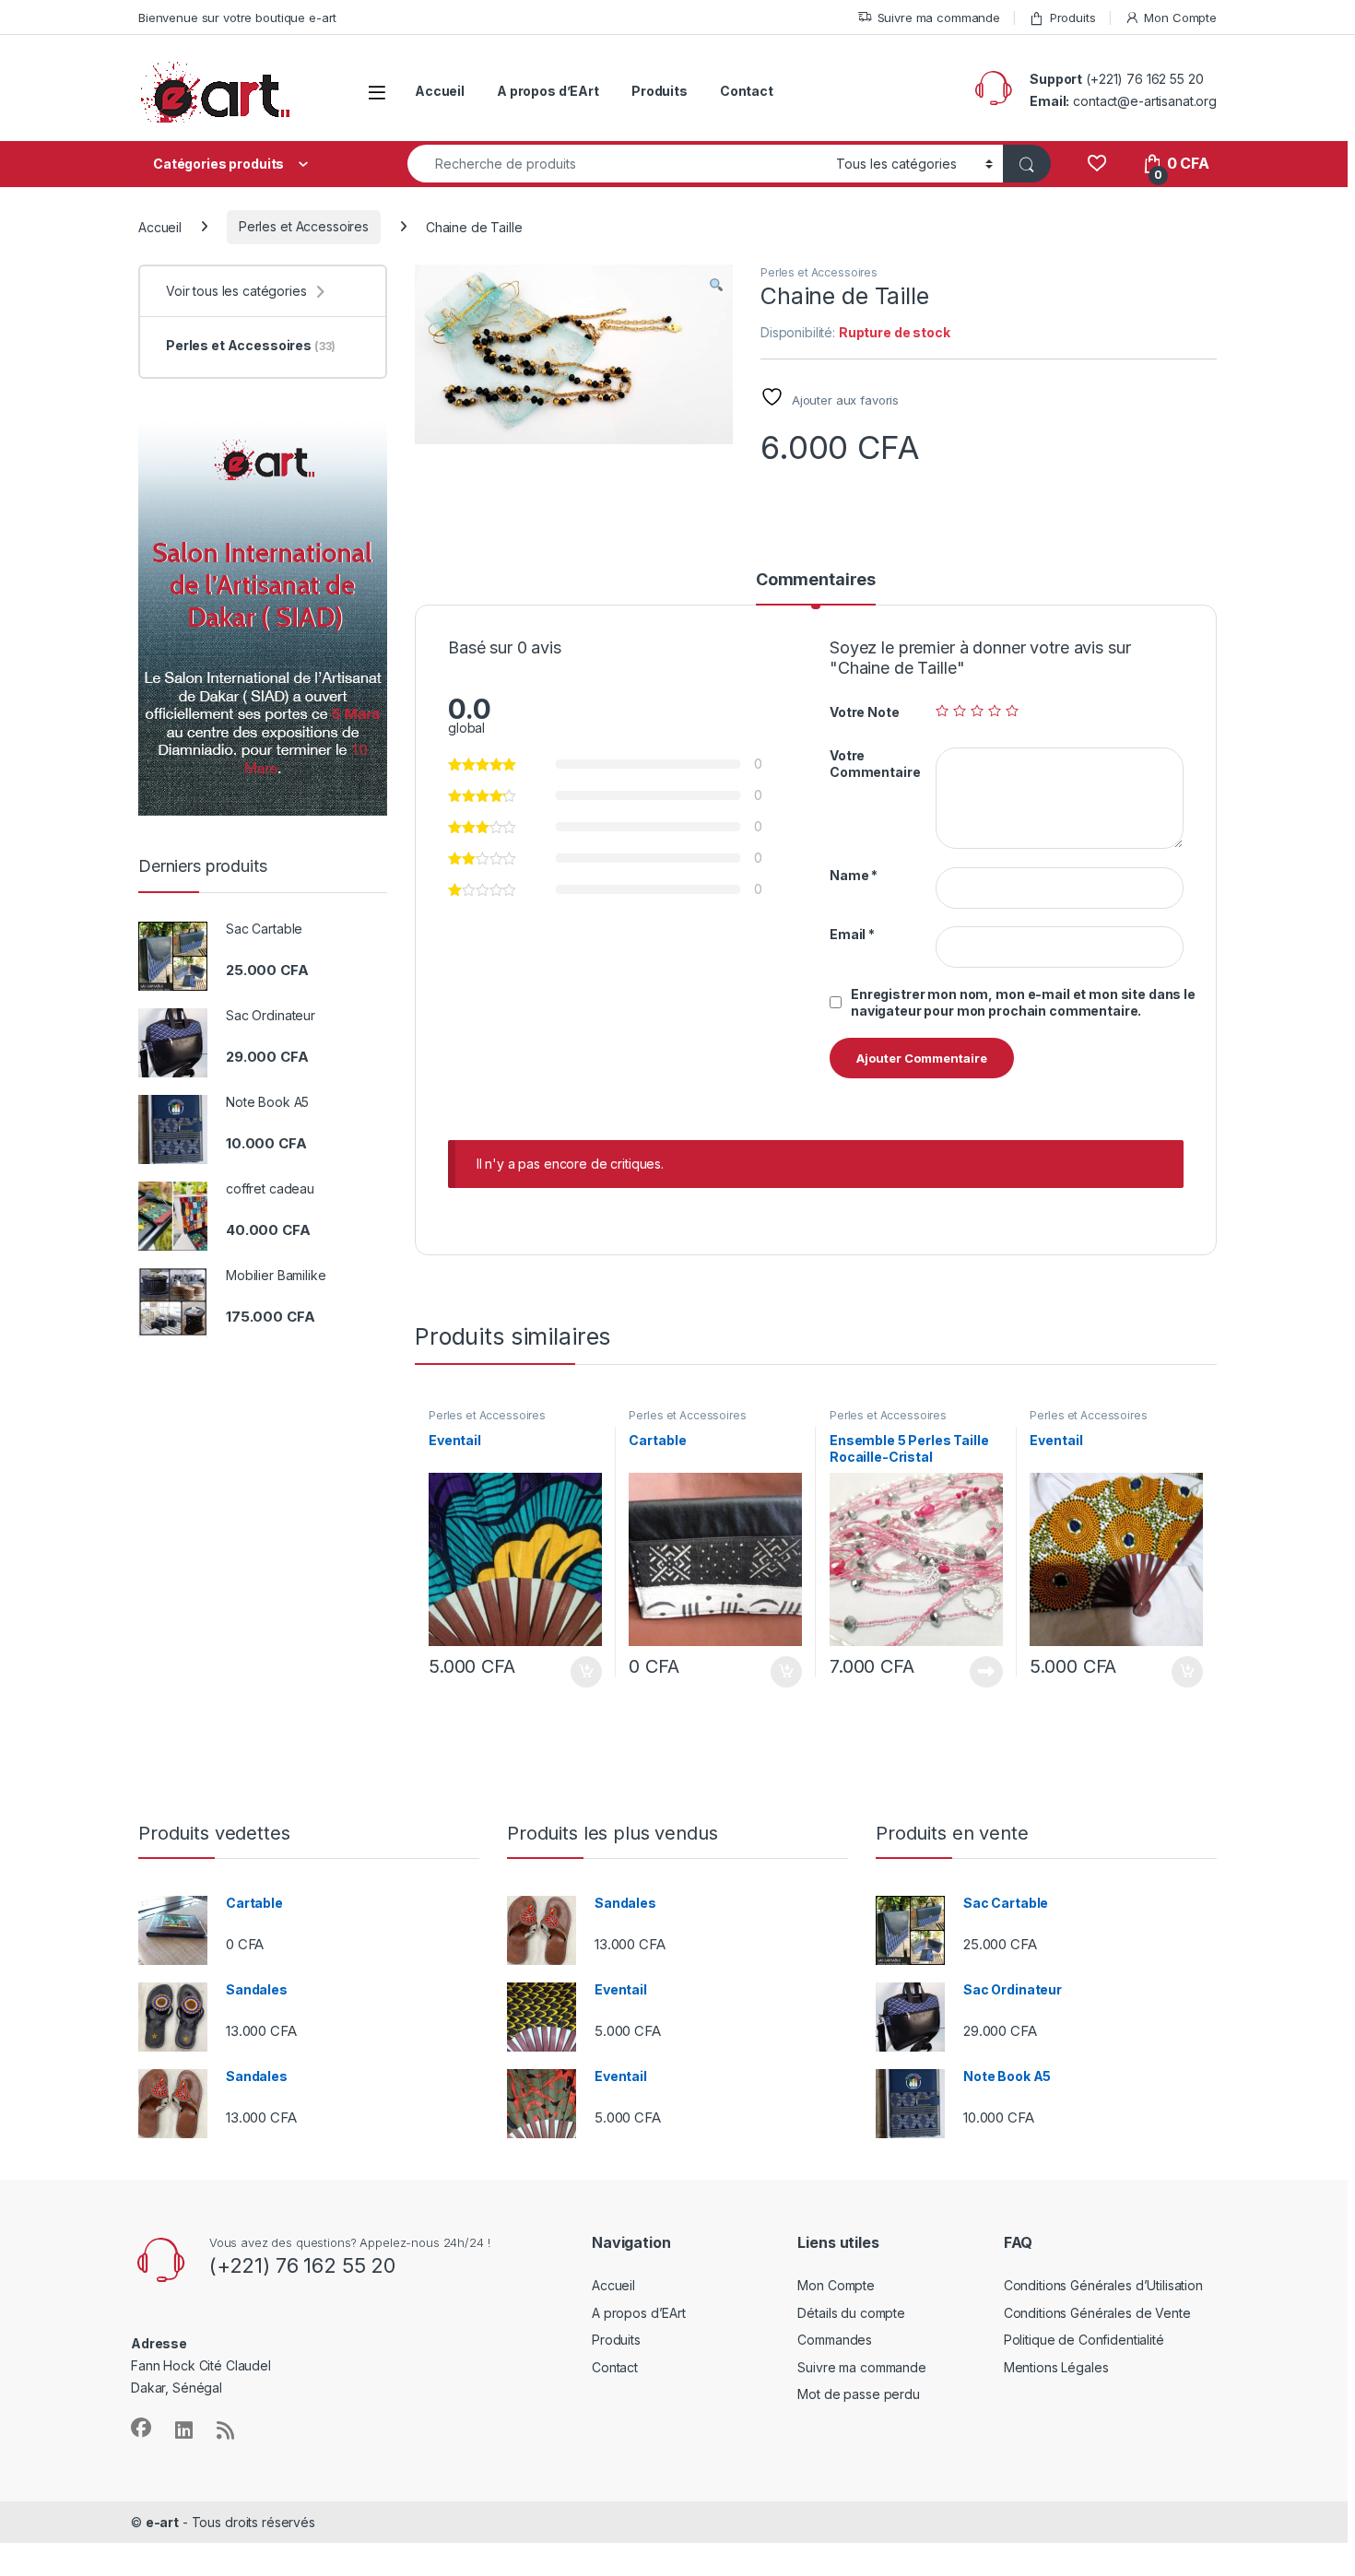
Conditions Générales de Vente (1097, 2313)
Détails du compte (851, 2313)
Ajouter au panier (580, 1672)
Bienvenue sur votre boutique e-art (237, 18)
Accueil (440, 91)
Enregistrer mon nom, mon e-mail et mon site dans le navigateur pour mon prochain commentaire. (1023, 1002)
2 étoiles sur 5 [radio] (960, 711)
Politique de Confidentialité (1084, 2340)
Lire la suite (986, 1672)
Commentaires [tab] (816, 580)
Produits (1073, 18)
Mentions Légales (1056, 2367)
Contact (747, 91)
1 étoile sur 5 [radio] (942, 711)
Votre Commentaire (875, 764)
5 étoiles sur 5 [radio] (1012, 711)
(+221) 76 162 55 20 (1144, 79)
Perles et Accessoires (304, 226)
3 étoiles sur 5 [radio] (977, 711)
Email (852, 934)
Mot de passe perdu (858, 2394)
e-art (162, 2522)
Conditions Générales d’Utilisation (1103, 2285)
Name (854, 875)
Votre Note (865, 712)
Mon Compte (1180, 18)
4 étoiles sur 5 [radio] (995, 711)
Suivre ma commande (939, 18)
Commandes (835, 2340)
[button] (716, 285)
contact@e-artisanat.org (1145, 101)
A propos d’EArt (548, 91)
